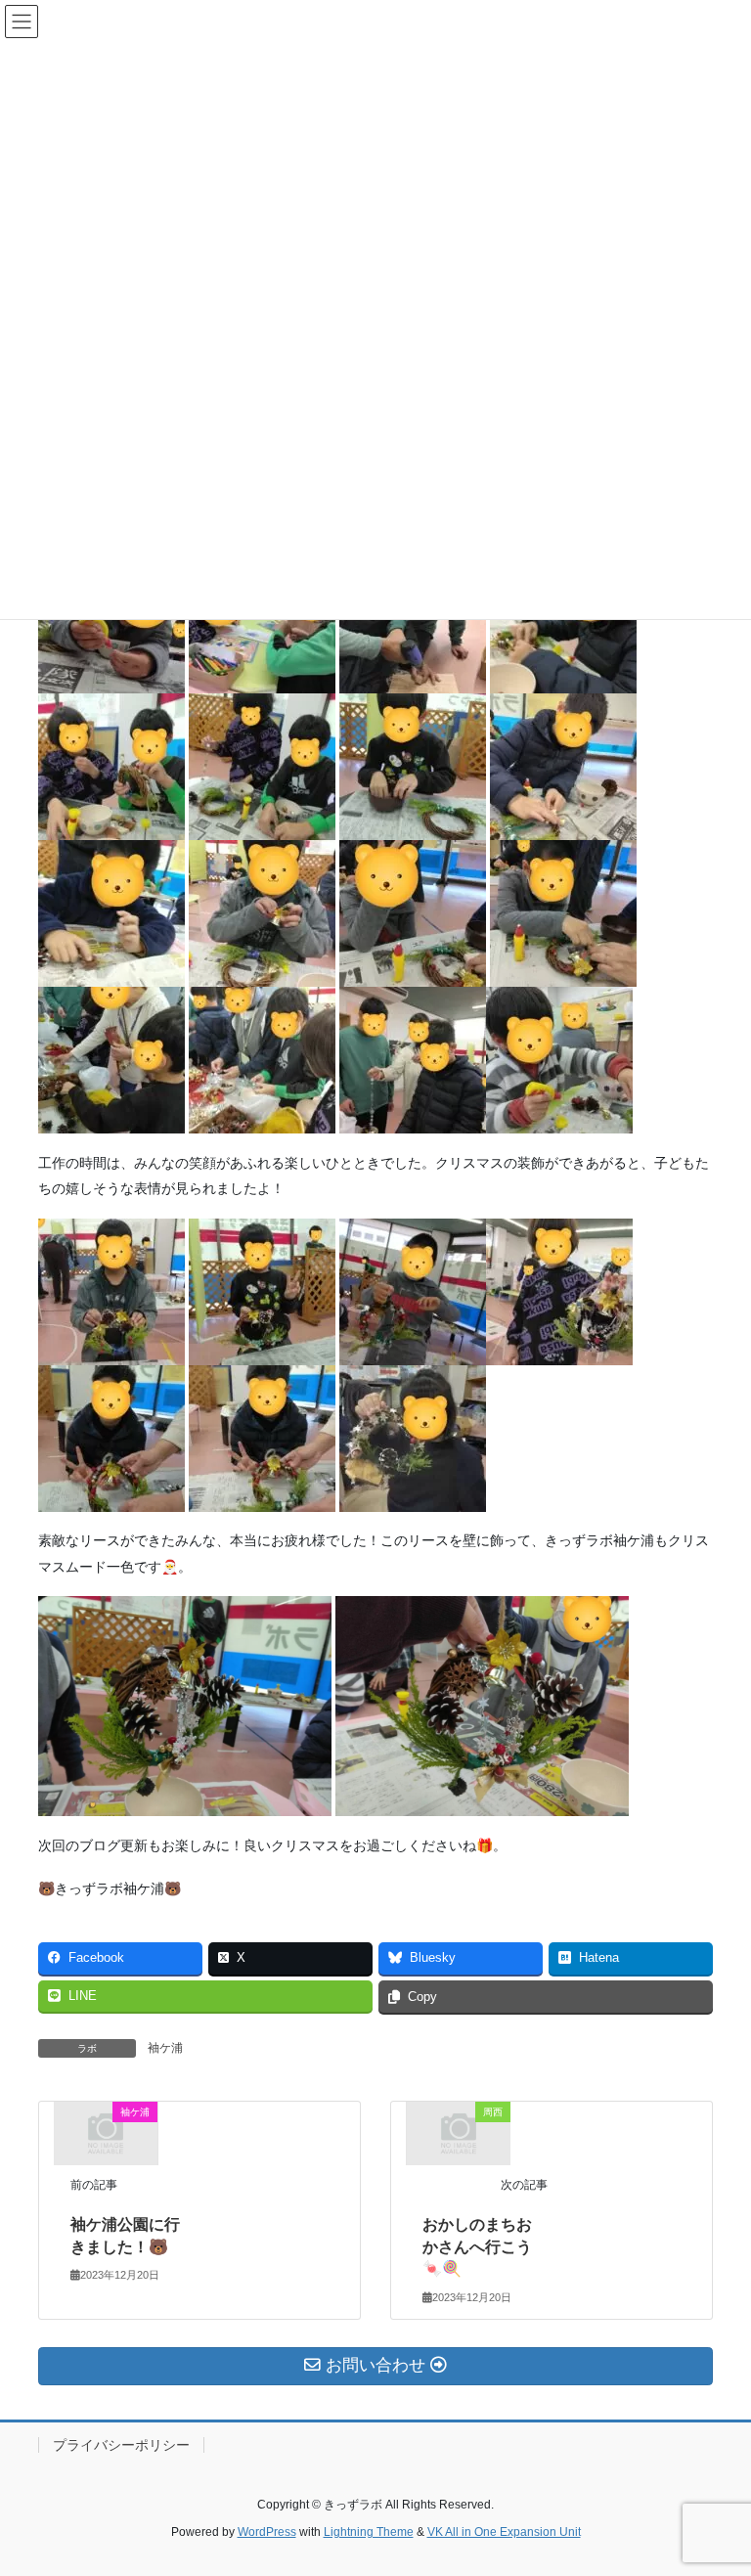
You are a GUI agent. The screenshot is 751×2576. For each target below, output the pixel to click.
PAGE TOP (715, 2481)
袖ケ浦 (165, 2048)
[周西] (459, 2132)
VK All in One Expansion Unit (504, 2532)
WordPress (267, 2532)
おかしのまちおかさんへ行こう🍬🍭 (477, 2246)
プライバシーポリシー (121, 2445)
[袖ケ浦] (106, 2132)
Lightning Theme (369, 2532)
